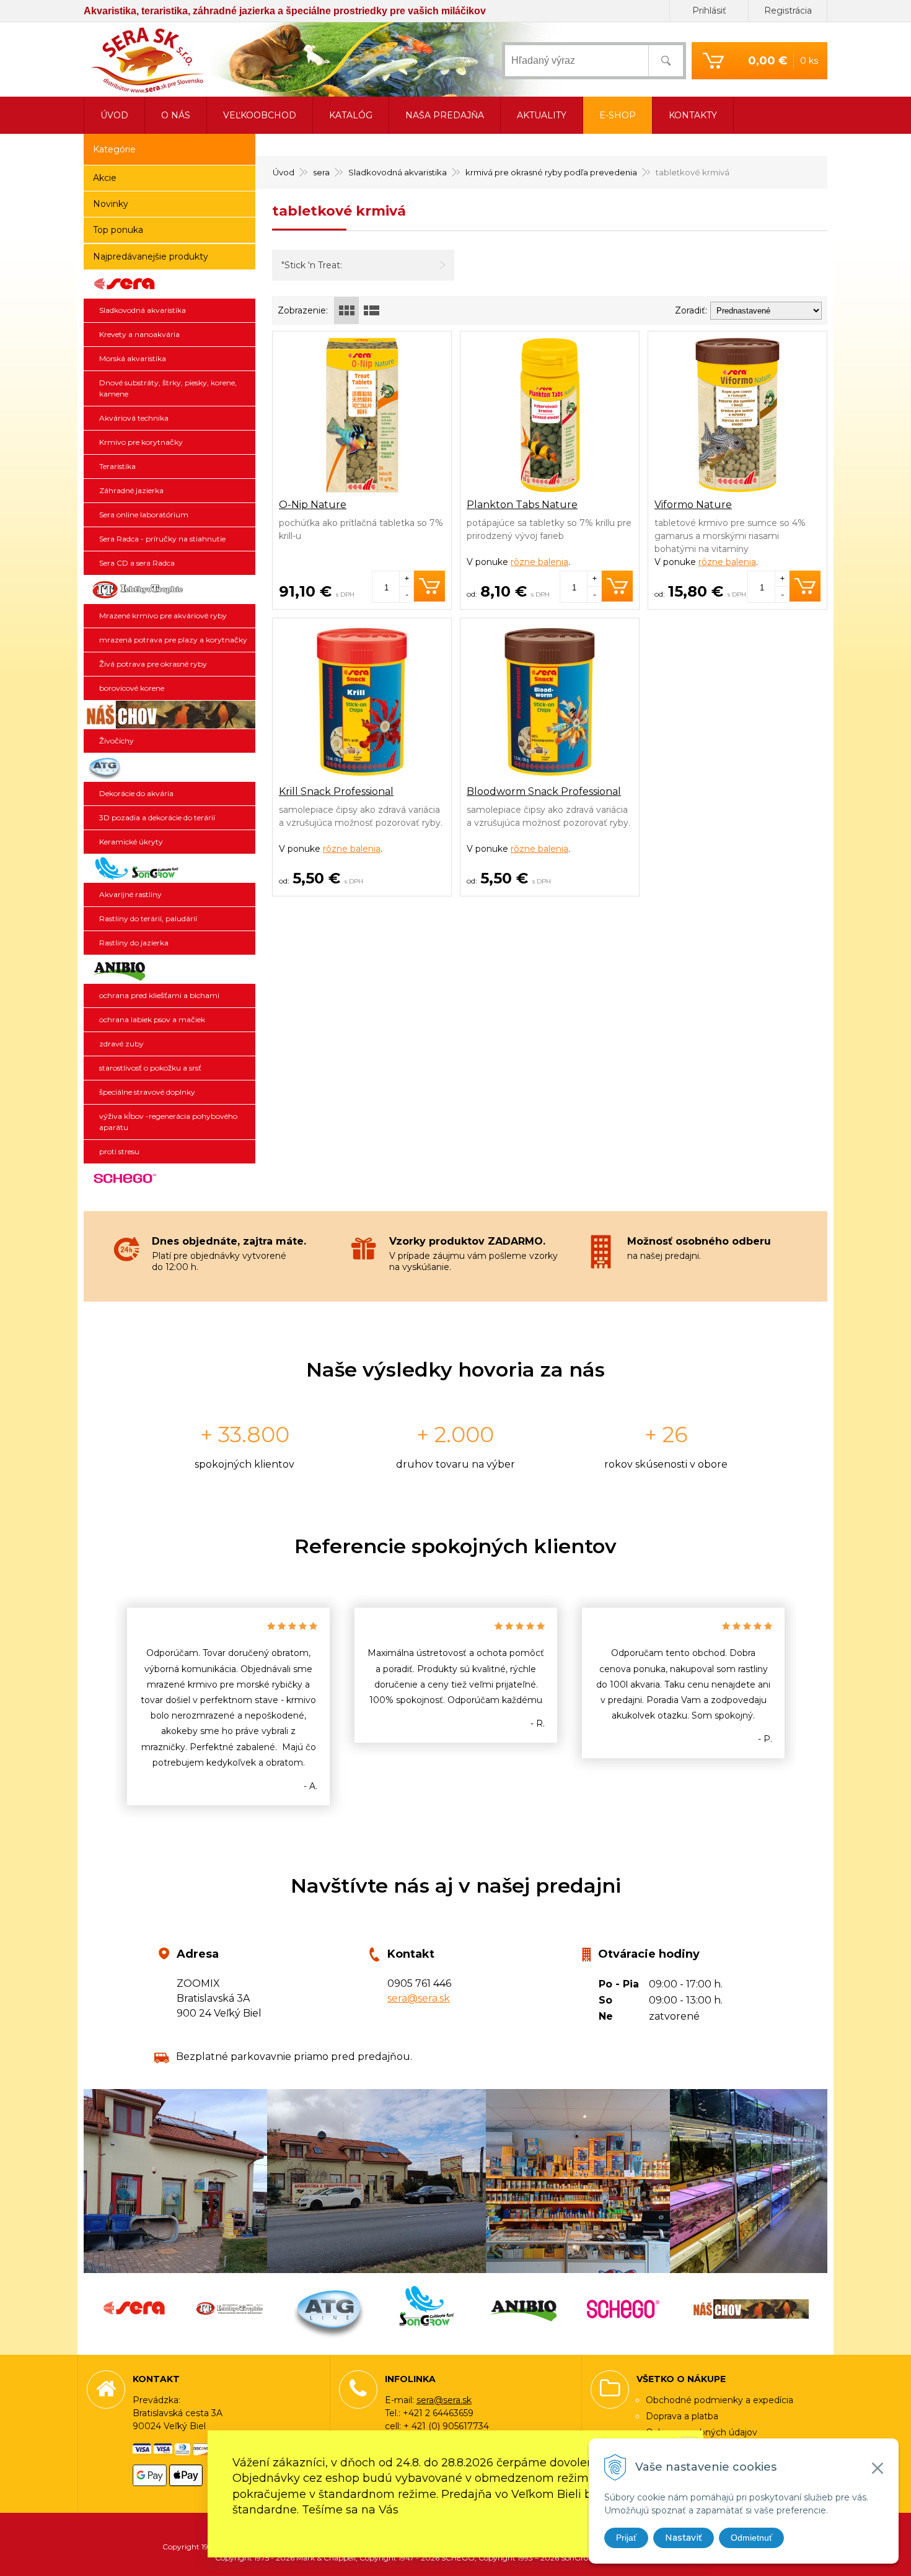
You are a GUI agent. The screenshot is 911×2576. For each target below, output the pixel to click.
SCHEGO (169, 1178)
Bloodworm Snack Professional (544, 791)
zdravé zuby (121, 1044)
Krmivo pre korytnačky (141, 442)
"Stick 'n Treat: (312, 265)
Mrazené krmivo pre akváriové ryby (163, 616)
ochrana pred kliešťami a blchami (159, 995)
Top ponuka (118, 230)
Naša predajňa (445, 115)
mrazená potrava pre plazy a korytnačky (173, 640)
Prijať (626, 2538)
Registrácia (788, 11)
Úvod (284, 172)
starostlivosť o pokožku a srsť (150, 1068)
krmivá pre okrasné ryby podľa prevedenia (551, 172)
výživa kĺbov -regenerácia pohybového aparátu (168, 1122)
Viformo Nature (693, 505)
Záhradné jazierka (131, 490)
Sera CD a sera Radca (137, 563)
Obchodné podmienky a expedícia (720, 2400)
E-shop (618, 115)
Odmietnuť (751, 2538)
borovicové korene (132, 688)
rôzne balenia (539, 562)
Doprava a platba (682, 2416)
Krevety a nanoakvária (139, 334)
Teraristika (117, 466)
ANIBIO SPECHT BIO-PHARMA (169, 970)
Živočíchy (117, 741)
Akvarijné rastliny (130, 894)
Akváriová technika (134, 418)
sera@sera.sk (419, 1998)
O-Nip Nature (313, 505)
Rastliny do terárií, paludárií (148, 918)
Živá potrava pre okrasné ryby (153, 664)
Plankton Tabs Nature (522, 505)
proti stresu (119, 1151)
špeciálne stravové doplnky (147, 1092)
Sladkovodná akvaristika (398, 172)
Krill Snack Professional (336, 791)
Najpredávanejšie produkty (151, 256)
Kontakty (693, 115)
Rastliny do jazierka (134, 943)
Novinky (111, 204)
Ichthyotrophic (169, 590)
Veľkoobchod (260, 115)
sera (321, 172)
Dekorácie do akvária (136, 793)
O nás (176, 115)
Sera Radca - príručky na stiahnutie (162, 539)
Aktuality (542, 115)
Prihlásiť (709, 11)
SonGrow (169, 869)
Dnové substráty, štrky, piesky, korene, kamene (168, 388)
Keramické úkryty (131, 842)
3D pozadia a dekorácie (169, 768)
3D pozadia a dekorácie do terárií (157, 817)
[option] (228, 1706)
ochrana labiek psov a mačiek (152, 1019)
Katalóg (351, 115)
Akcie (105, 178)
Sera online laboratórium (144, 515)
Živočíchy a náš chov (169, 715)
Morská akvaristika (133, 358)
